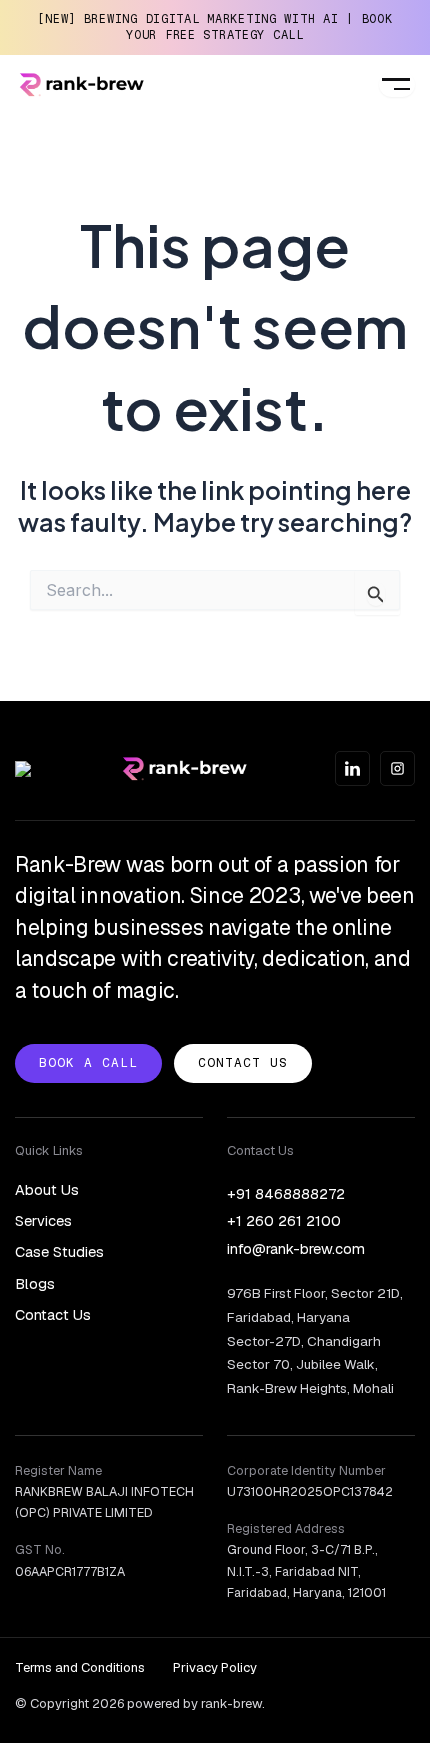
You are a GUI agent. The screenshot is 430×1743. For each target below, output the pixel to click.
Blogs (35, 1283)
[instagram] (397, 768)
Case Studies (59, 1251)
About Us (47, 1189)
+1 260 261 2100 (284, 1220)
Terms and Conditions (80, 1667)
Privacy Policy (215, 1667)
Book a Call (88, 1062)
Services (43, 1220)
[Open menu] (397, 84)
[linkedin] (352, 768)
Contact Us (243, 1062)
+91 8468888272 (286, 1193)
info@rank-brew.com (296, 1248)
